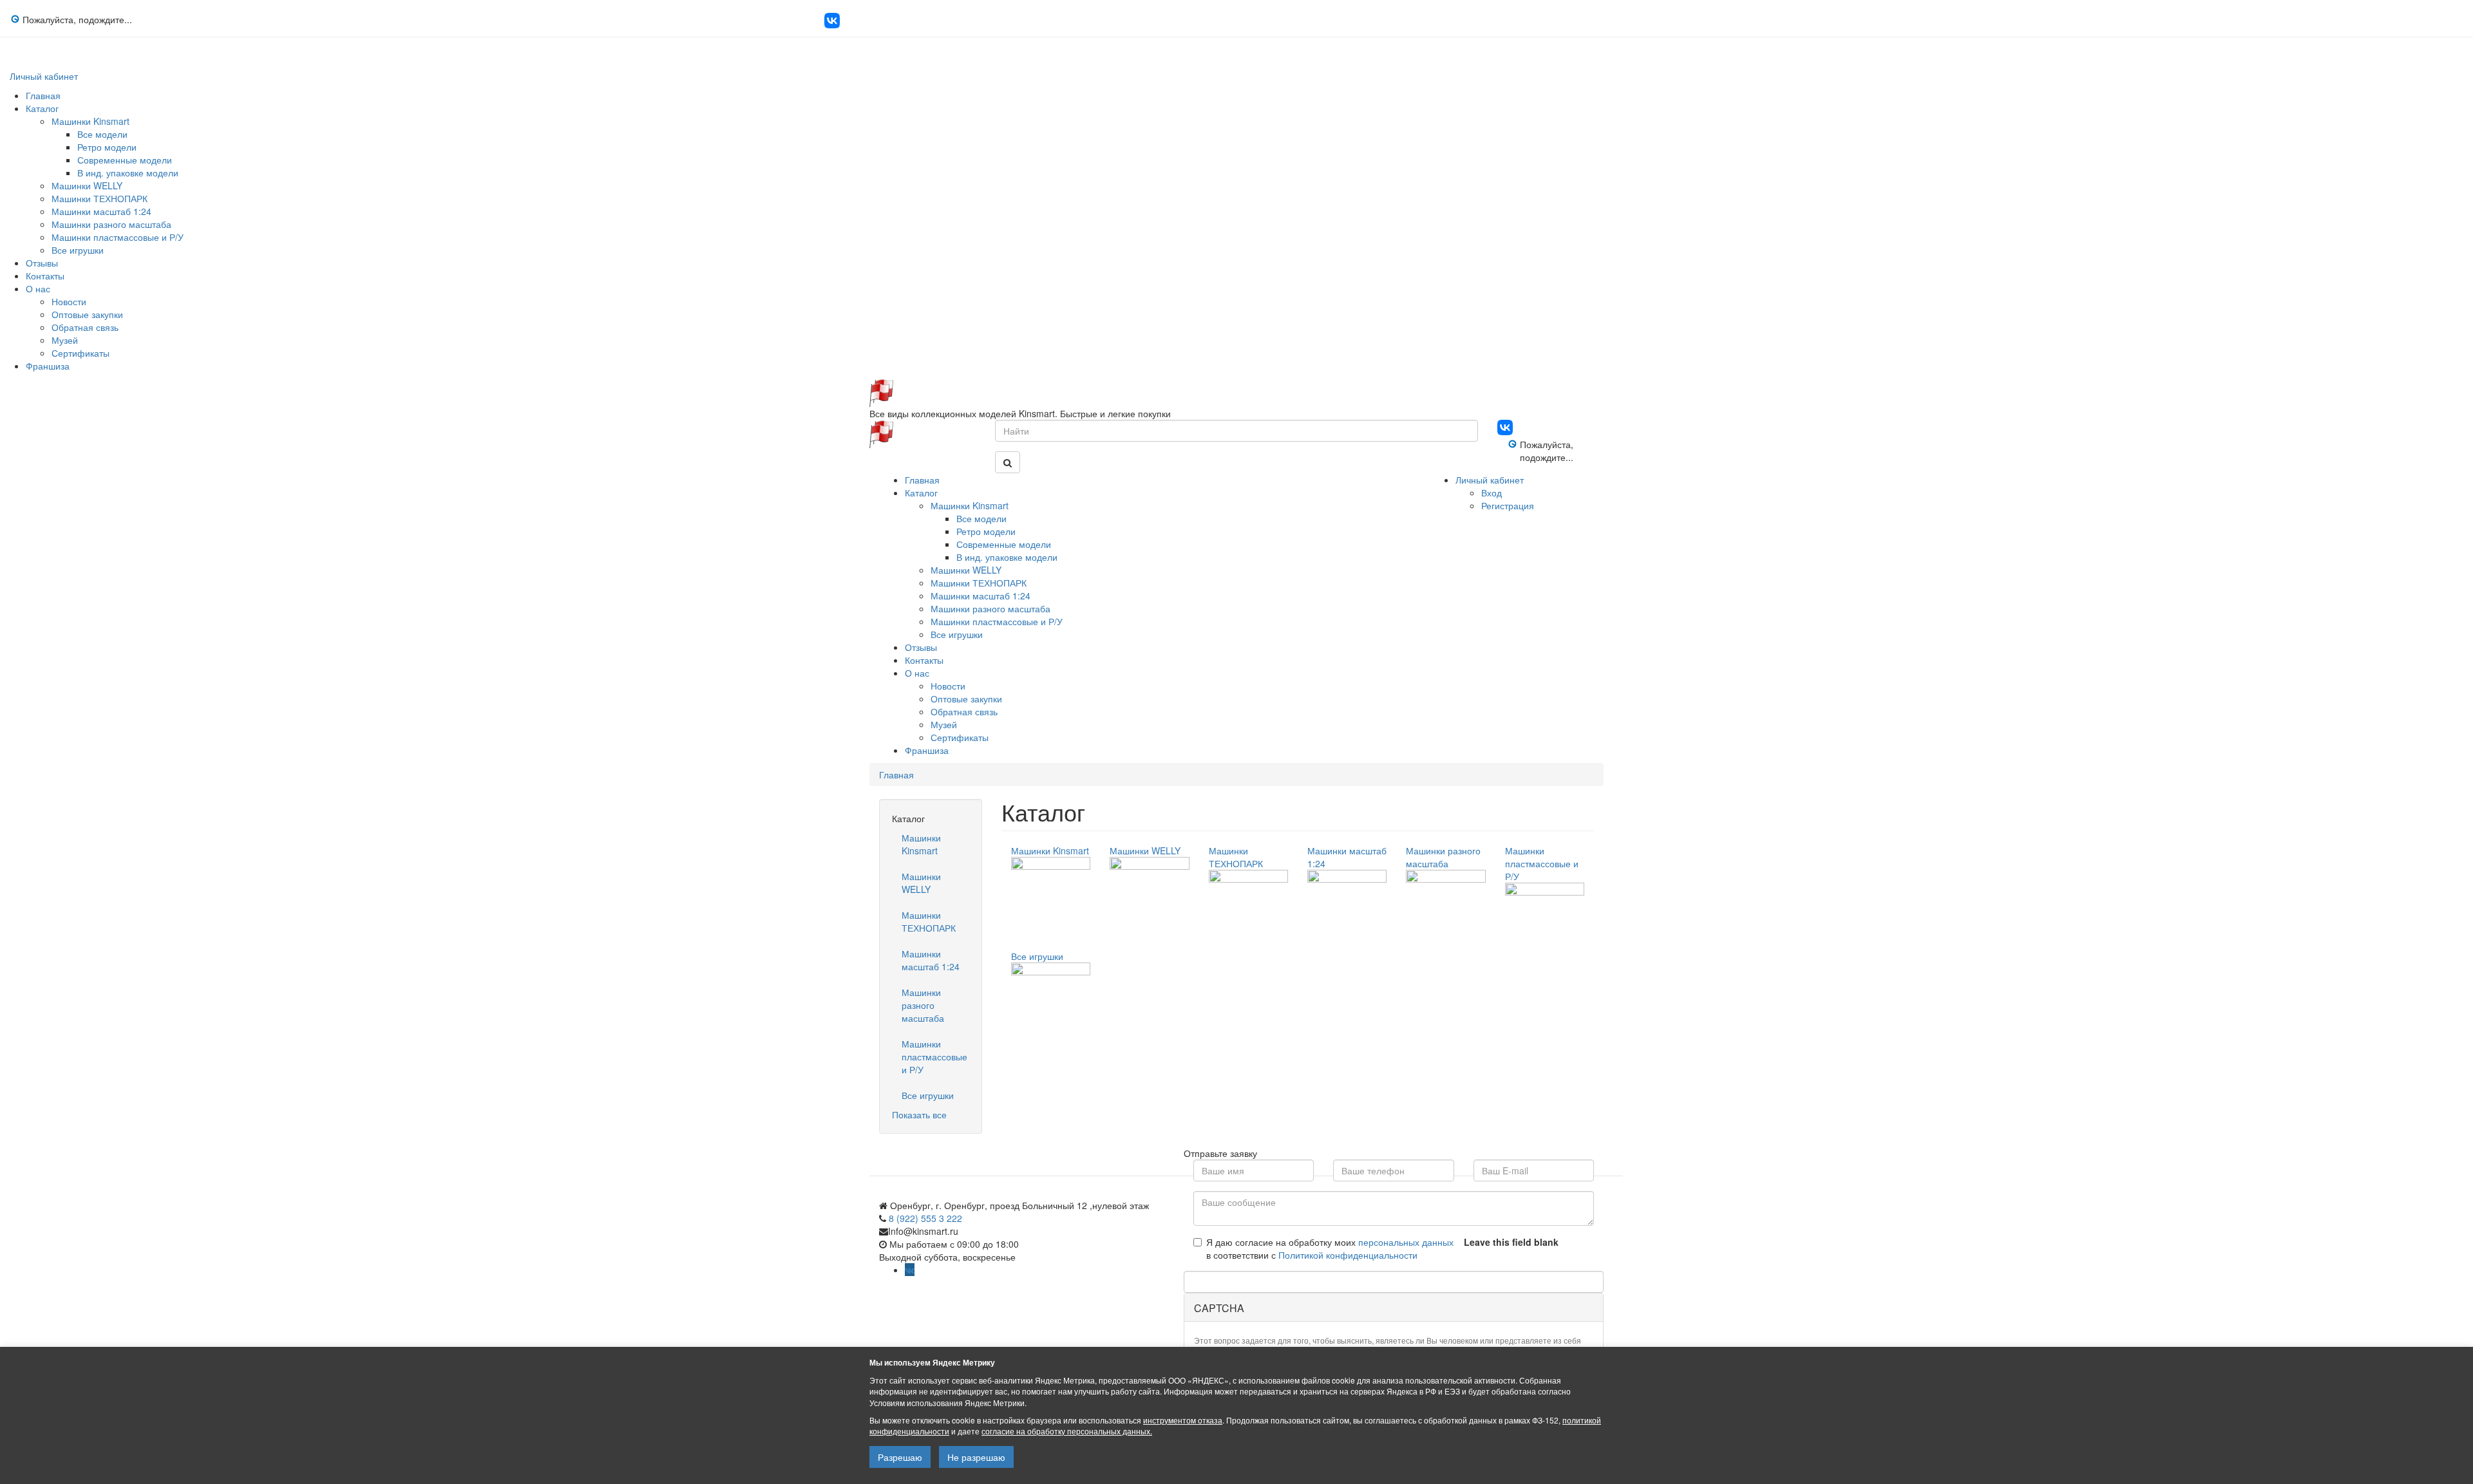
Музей (65, 340)
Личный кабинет (44, 76)
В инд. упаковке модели (128, 173)
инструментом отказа (1183, 1420)
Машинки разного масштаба (111, 224)
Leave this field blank (1511, 1242)
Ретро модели (107, 147)
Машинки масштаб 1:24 (101, 211)
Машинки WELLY (87, 185)
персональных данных (1406, 1242)
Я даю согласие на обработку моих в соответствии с (1330, 1248)
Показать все (919, 1114)
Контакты (45, 276)
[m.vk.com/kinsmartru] (832, 24)
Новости (69, 301)
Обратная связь (85, 327)
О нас (38, 288)
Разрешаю (900, 1457)
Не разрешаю (976, 1457)
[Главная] (881, 391)
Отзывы (42, 263)
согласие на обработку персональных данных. (1067, 1431)
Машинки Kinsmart (90, 121)
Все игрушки (78, 250)
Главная (43, 95)
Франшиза (48, 366)
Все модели (102, 134)
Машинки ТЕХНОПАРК (99, 198)
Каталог (42, 108)
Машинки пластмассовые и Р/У (118, 237)
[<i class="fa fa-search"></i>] (1008, 462)
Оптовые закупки (87, 314)
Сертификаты (81, 353)
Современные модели (125, 160)
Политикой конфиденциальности (1348, 1255)
